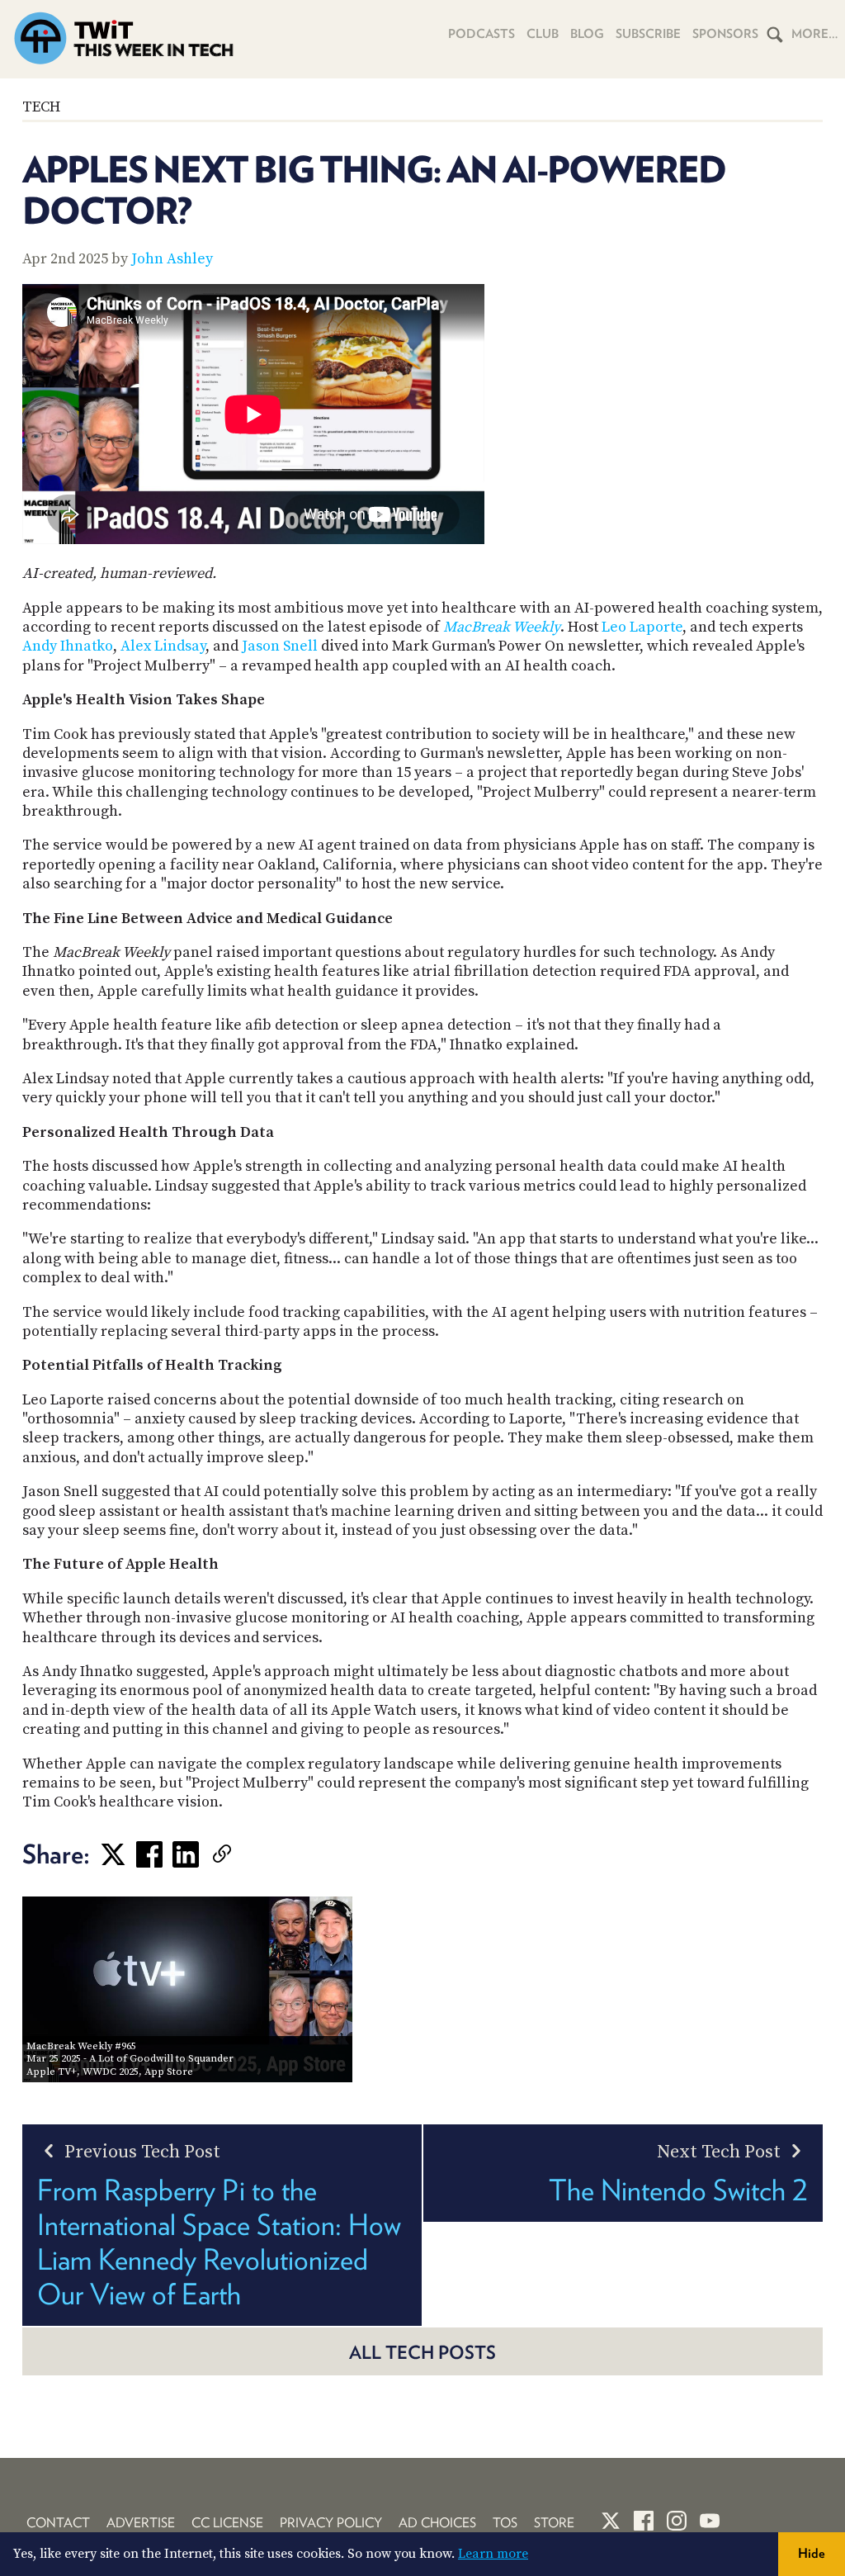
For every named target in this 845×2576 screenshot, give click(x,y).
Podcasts (482, 34)
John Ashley (172, 259)
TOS (505, 2523)
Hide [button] (812, 2553)
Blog (587, 34)
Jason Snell (280, 646)
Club (543, 34)
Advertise (141, 2523)
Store (554, 2523)
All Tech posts (422, 2352)
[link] (247, 1854)
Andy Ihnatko (68, 646)
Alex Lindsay (163, 646)
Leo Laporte (642, 627)
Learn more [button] (493, 2554)
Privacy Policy (331, 2523)
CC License (227, 2523)
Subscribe (648, 34)
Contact (58, 2523)
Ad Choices (437, 2523)
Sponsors (725, 34)
